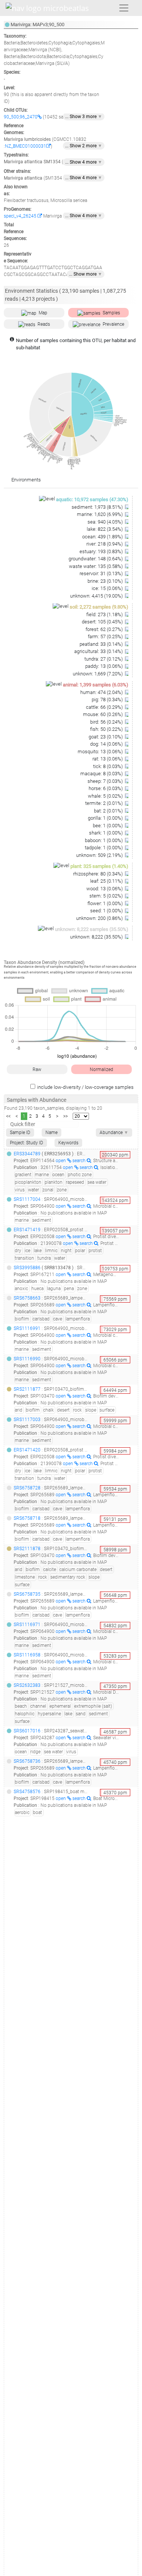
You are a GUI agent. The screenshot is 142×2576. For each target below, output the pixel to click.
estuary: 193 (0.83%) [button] (102, 551)
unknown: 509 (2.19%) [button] (100, 855)
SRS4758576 (27, 1792)
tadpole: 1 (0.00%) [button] (104, 848)
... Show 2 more (84, 146)
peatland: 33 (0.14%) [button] (102, 644)
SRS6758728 (27, 1488)
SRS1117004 (27, 1199)
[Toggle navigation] (124, 8)
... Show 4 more (84, 162)
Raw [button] (37, 1070)
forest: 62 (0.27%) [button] (105, 629)
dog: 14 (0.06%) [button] (107, 744)
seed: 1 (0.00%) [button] (107, 911)
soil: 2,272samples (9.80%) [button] (99, 607)
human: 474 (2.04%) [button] (102, 692)
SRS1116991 (27, 1328)
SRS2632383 (27, 1685)
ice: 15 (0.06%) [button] (108, 588)
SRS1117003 (27, 1420)
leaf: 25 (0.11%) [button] (107, 881)
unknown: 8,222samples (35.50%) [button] (92, 929)
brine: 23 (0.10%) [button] (106, 581)
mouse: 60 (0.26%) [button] (103, 714)
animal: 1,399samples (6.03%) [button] (96, 685)
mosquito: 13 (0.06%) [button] (101, 752)
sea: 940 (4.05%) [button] (106, 522)
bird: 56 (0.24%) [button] (107, 722)
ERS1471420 (27, 1450)
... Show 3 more (84, 117)
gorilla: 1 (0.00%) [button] (106, 818)
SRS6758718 (27, 1518)
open (61, 1161)
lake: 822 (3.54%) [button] (105, 529)
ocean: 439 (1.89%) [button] (103, 537)
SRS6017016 (27, 1731)
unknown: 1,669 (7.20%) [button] (98, 674)
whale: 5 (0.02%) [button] (106, 796)
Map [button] (43, 313)
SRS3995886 (27, 1268)
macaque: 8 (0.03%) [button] (102, 774)
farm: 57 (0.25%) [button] (106, 637)
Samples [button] (111, 313)
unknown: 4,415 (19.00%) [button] (97, 596)
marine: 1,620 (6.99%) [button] (100, 514)
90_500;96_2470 (21, 117)
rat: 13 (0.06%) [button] (108, 759)
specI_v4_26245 (21, 216)
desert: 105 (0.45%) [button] (103, 622)
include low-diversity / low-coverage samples (85, 1087)
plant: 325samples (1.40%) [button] (99, 866)
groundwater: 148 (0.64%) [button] (96, 559)
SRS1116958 (27, 1655)
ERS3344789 (27, 1154)
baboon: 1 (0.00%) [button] (104, 840)
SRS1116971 (27, 1625)
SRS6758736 (27, 1761)
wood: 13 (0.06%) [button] (105, 889)
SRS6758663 (27, 1298)
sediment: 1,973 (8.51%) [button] (98, 507)
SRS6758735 (27, 1594)
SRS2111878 (27, 1549)
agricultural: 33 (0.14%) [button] (99, 651)
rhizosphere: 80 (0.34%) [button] (98, 874)
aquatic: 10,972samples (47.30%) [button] (92, 499)
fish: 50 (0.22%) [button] (107, 729)
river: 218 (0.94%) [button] (105, 544)
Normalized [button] (101, 1070)
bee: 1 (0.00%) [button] (108, 826)
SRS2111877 (27, 1389)
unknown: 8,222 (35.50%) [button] (97, 937)
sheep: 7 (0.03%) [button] (106, 781)
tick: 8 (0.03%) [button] (108, 766)
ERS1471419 (27, 1230)
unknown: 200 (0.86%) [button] (100, 918)
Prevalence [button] (113, 324)
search (80, 1161)
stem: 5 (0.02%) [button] (107, 896)
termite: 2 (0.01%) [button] (105, 803)
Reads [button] (44, 324)
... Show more (86, 274)
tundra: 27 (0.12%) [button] (104, 659)
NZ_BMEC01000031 (26, 146)
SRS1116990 (27, 1359)
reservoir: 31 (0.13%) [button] (102, 573)
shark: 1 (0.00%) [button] (106, 833)
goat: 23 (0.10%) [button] (106, 737)
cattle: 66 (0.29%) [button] (105, 707)
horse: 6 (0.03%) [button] (106, 788)
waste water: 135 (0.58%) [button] (96, 566)
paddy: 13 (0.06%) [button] (105, 666)
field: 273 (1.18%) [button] (105, 614)
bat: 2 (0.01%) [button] (109, 811)
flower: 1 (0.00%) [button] (106, 903)
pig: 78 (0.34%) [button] (108, 700)
